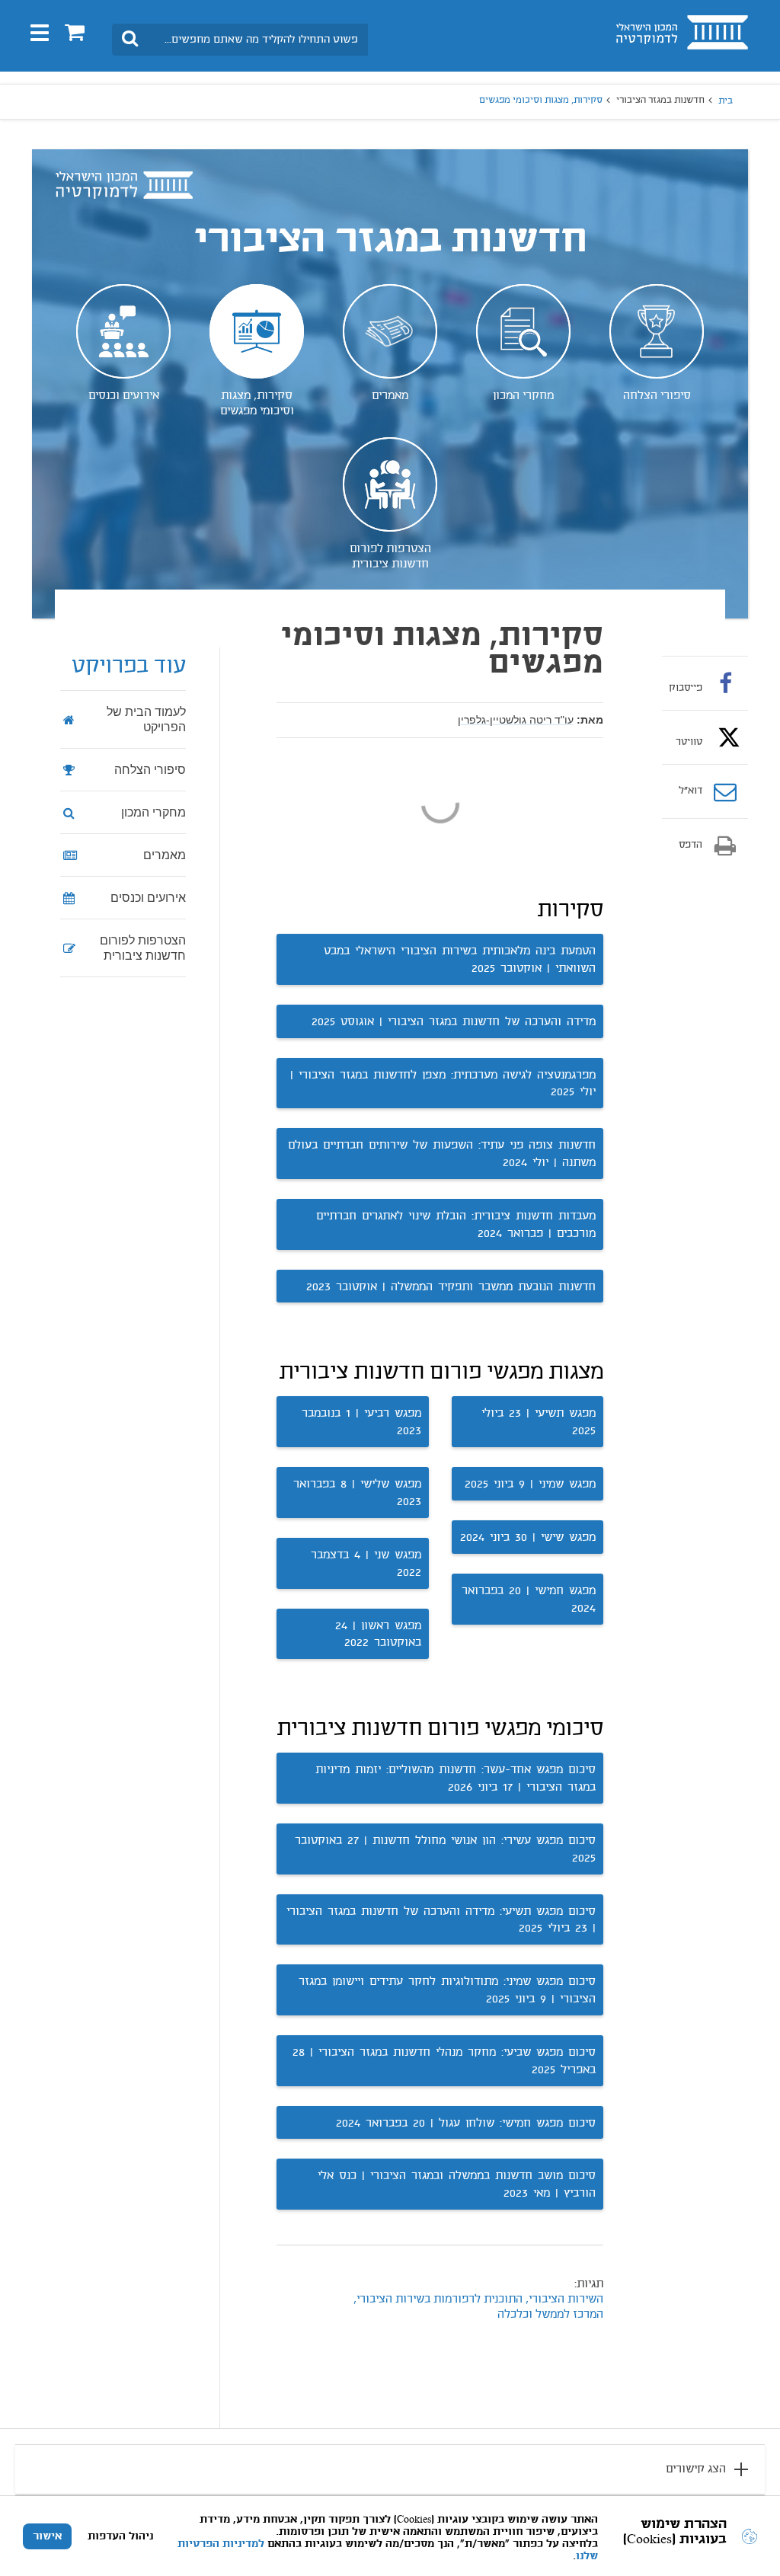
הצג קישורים (696, 2469)
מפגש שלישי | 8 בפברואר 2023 (357, 1493)
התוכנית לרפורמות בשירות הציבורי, (438, 2300)
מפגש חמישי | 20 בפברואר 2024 (529, 1600)
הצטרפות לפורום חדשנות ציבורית (390, 557)
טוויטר (689, 742)
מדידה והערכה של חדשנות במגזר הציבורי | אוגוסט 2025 (454, 1022)
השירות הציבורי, (564, 2300)
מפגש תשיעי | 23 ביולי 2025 (539, 1422)
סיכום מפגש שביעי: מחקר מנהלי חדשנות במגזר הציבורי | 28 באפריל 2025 (444, 2061)
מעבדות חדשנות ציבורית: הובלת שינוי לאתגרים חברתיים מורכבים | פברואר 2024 (456, 1225)
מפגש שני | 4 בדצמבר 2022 (366, 1564)
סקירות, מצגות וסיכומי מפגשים (257, 404)
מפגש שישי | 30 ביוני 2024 (528, 1538)
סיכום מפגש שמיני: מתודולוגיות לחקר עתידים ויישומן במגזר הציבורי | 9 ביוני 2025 (447, 1991)
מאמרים (390, 396)
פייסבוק (686, 688)
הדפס (690, 845)
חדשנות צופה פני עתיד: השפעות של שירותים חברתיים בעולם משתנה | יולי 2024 (442, 1154)
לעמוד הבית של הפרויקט (146, 719)
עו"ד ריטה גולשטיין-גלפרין (516, 720)
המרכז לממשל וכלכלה (550, 2315)
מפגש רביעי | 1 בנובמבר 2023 (361, 1422)
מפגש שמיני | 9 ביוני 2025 (530, 1485)
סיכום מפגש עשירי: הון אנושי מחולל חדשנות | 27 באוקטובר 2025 (445, 1850)
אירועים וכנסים (124, 396)
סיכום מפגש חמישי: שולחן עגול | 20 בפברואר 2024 (466, 2124)
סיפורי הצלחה (657, 396)
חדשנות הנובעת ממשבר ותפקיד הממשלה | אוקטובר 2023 (451, 1287)
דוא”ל (690, 791)
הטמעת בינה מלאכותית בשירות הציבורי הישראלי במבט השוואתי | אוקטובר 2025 (460, 960)
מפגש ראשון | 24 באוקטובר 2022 (378, 1635)
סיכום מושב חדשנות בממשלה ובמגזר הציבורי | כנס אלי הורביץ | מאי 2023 (457, 2185)
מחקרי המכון (523, 396)
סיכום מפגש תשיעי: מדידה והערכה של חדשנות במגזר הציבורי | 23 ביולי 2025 (441, 1921)
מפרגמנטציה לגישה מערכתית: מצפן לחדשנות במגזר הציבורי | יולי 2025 (443, 1084)
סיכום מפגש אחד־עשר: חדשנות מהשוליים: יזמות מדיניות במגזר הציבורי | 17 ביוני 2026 (456, 1779)
